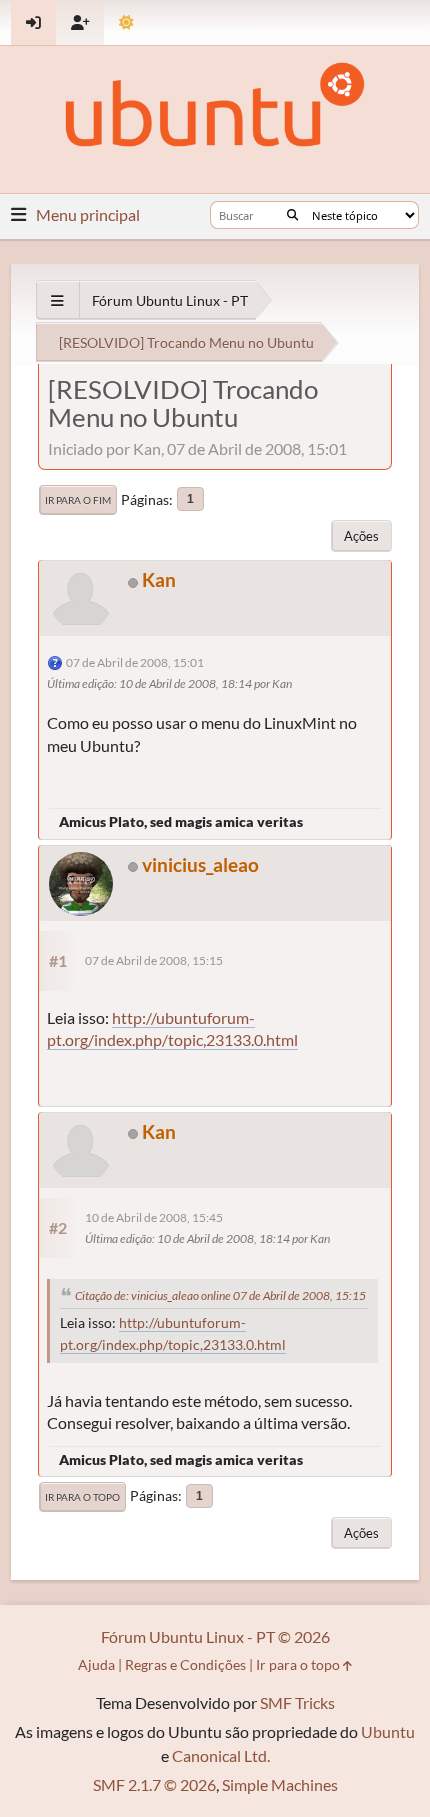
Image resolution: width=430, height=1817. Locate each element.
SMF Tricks (297, 1702)
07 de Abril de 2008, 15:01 (135, 662)
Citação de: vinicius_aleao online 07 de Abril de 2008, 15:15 (220, 1295)
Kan (159, 579)
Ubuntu (388, 1731)
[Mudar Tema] (126, 22)
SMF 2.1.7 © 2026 (154, 1784)
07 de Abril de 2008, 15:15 (154, 960)
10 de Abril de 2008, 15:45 (154, 1217)
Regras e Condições (185, 1664)
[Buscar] (292, 215)
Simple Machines (280, 1784)
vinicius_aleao (200, 864)
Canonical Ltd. (221, 1755)
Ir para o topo (82, 1497)
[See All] (57, 300)
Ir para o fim (78, 500)
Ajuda (96, 1664)
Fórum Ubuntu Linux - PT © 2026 (215, 1636)
